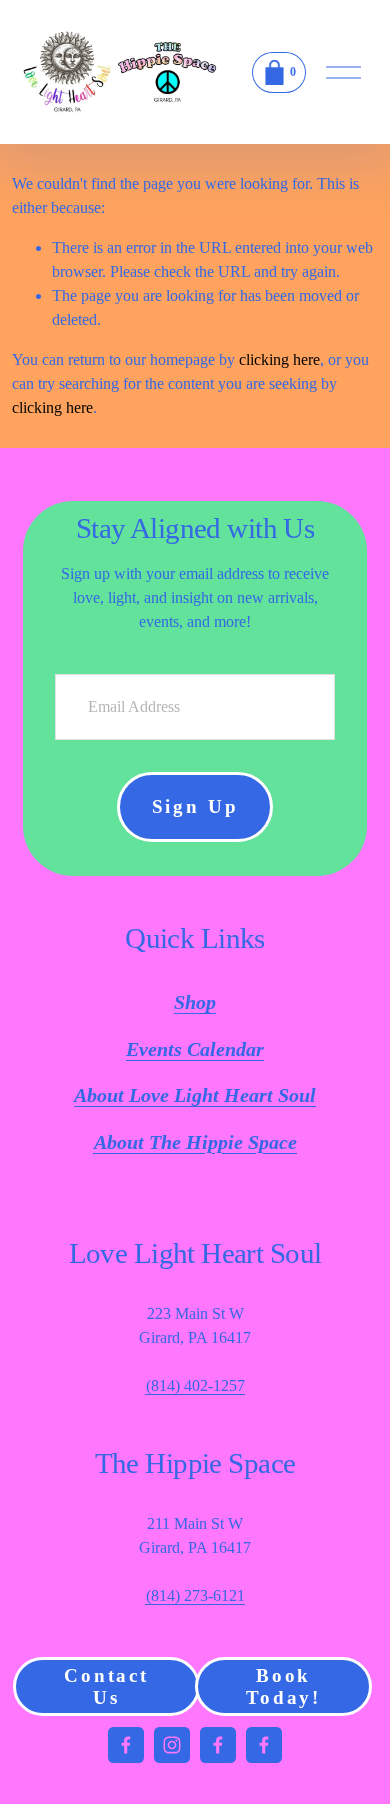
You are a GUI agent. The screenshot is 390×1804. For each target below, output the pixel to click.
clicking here (279, 359)
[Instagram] (172, 1745)
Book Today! (283, 1686)
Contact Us (106, 1686)
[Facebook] (126, 1745)
